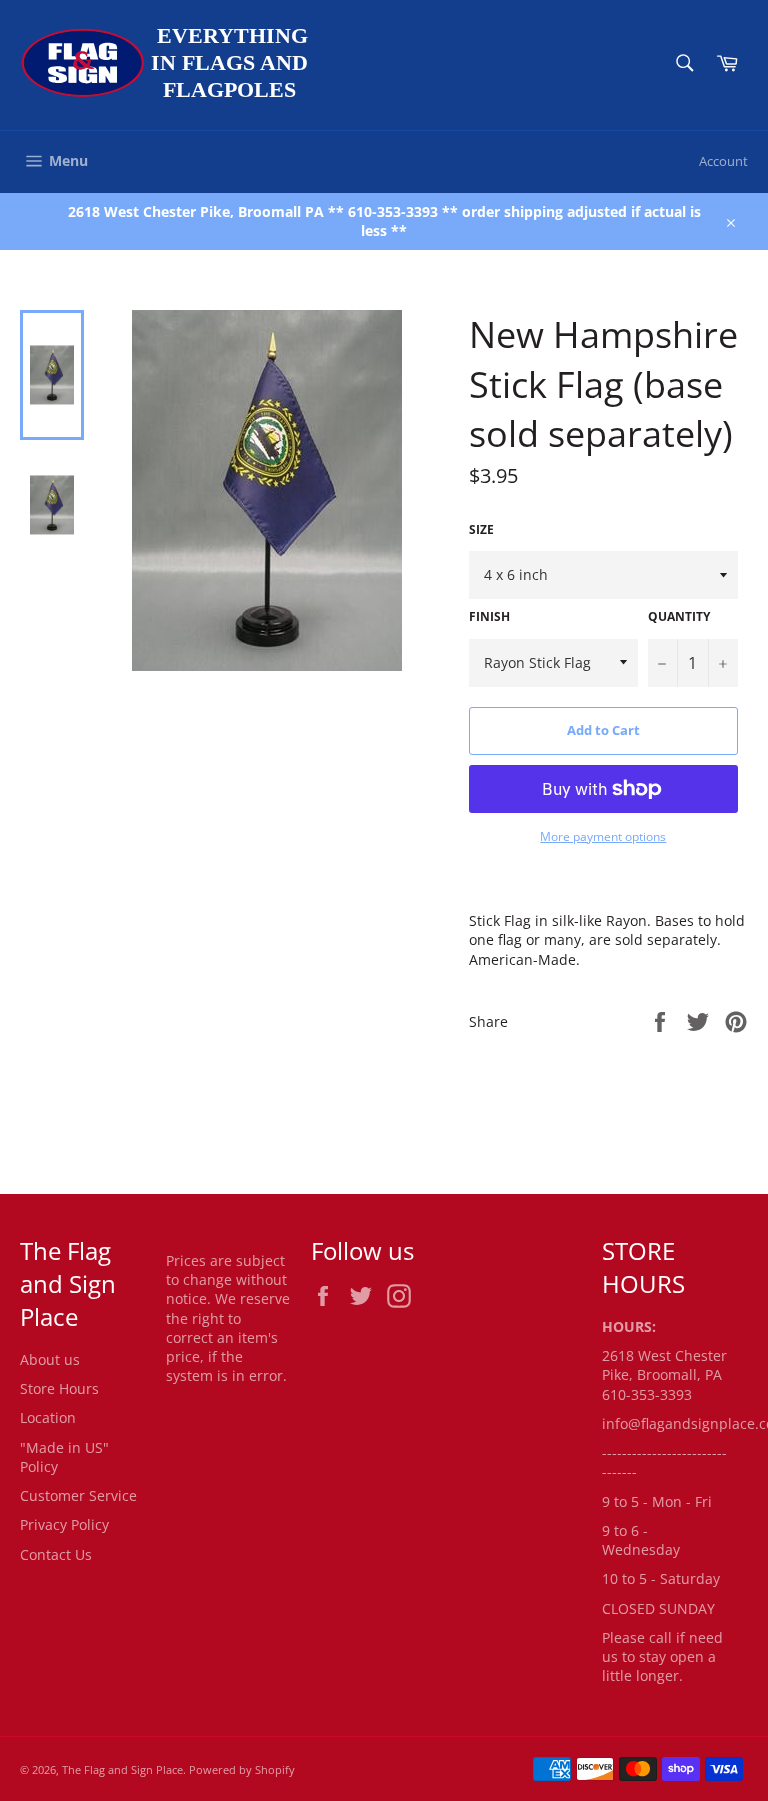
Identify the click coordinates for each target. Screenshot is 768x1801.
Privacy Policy (64, 1524)
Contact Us (56, 1554)
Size (481, 530)
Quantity (679, 617)
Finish (489, 617)
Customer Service (78, 1495)
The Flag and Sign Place (122, 1769)
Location (48, 1417)
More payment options (603, 837)
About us (50, 1359)
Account (723, 161)
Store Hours (59, 1388)
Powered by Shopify (242, 1769)
